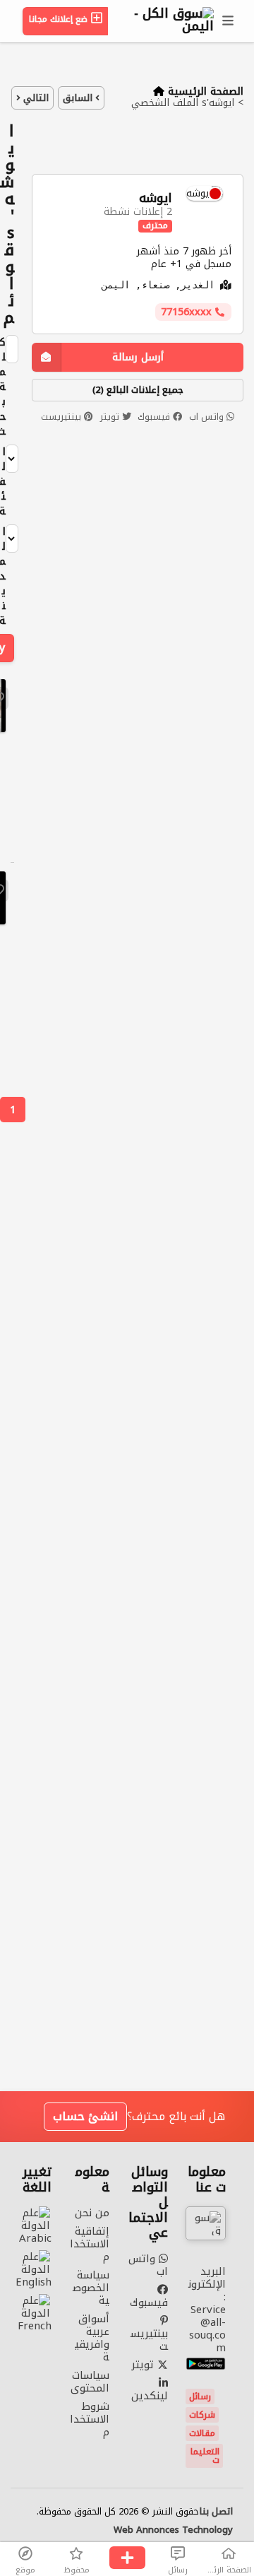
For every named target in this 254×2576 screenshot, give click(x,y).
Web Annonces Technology (173, 2530)
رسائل (200, 2396)
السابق (79, 98)
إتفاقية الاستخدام (90, 2244)
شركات (202, 2415)
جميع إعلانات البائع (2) (138, 390)
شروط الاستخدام (90, 2419)
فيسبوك (155, 417)
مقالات (202, 2433)
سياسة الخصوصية (91, 2288)
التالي (35, 98)
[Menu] (229, 21)
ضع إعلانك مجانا (60, 19)
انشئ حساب (85, 2116)
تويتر (111, 417)
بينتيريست (62, 417)
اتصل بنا (216, 2512)
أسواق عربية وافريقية (92, 2338)
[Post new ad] (127, 2559)
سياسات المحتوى (90, 2382)
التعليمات (205, 2456)
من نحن (92, 2213)
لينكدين (150, 2394)
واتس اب (208, 417)
